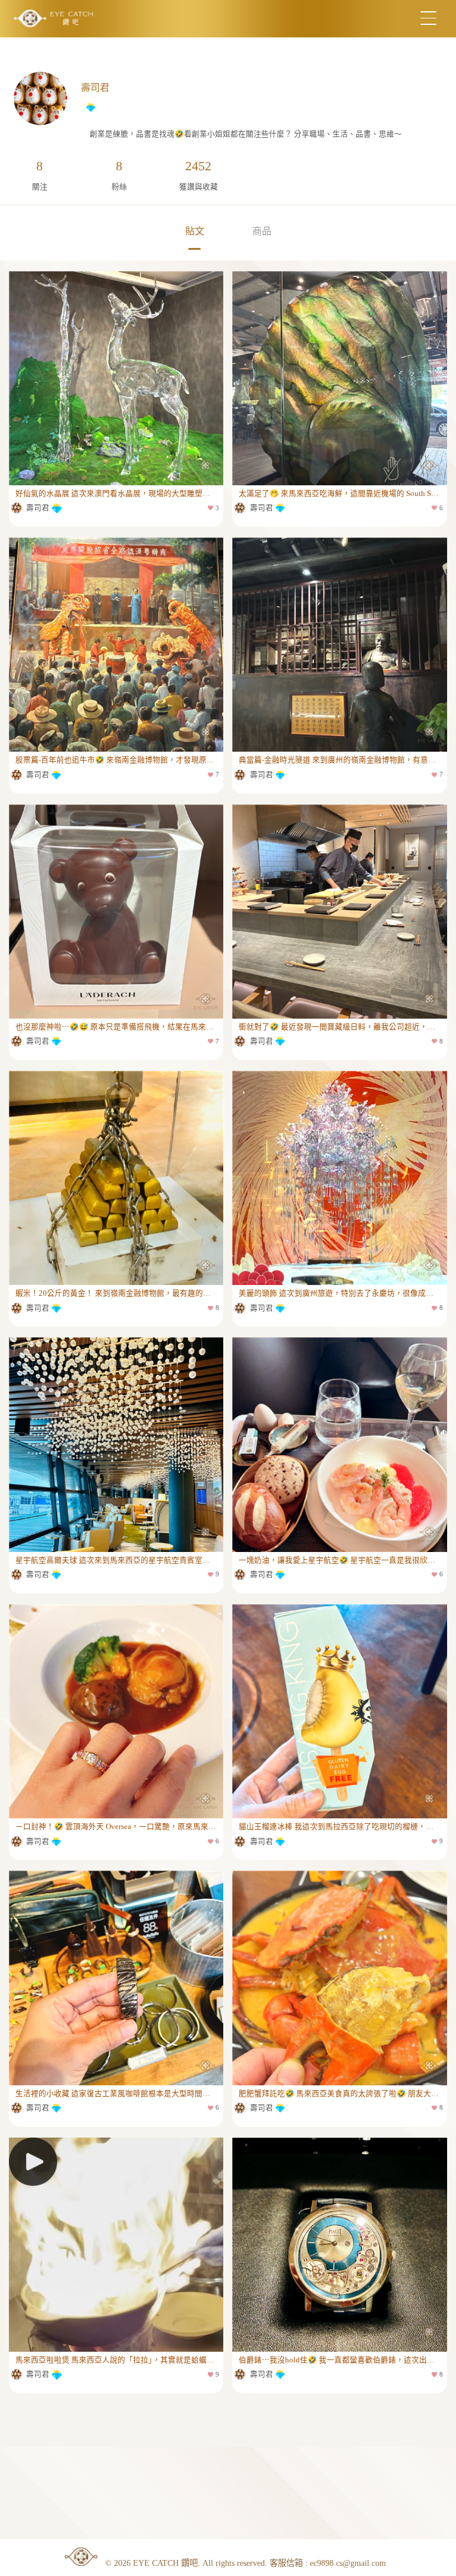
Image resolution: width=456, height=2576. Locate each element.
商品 (262, 231)
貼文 (195, 231)
